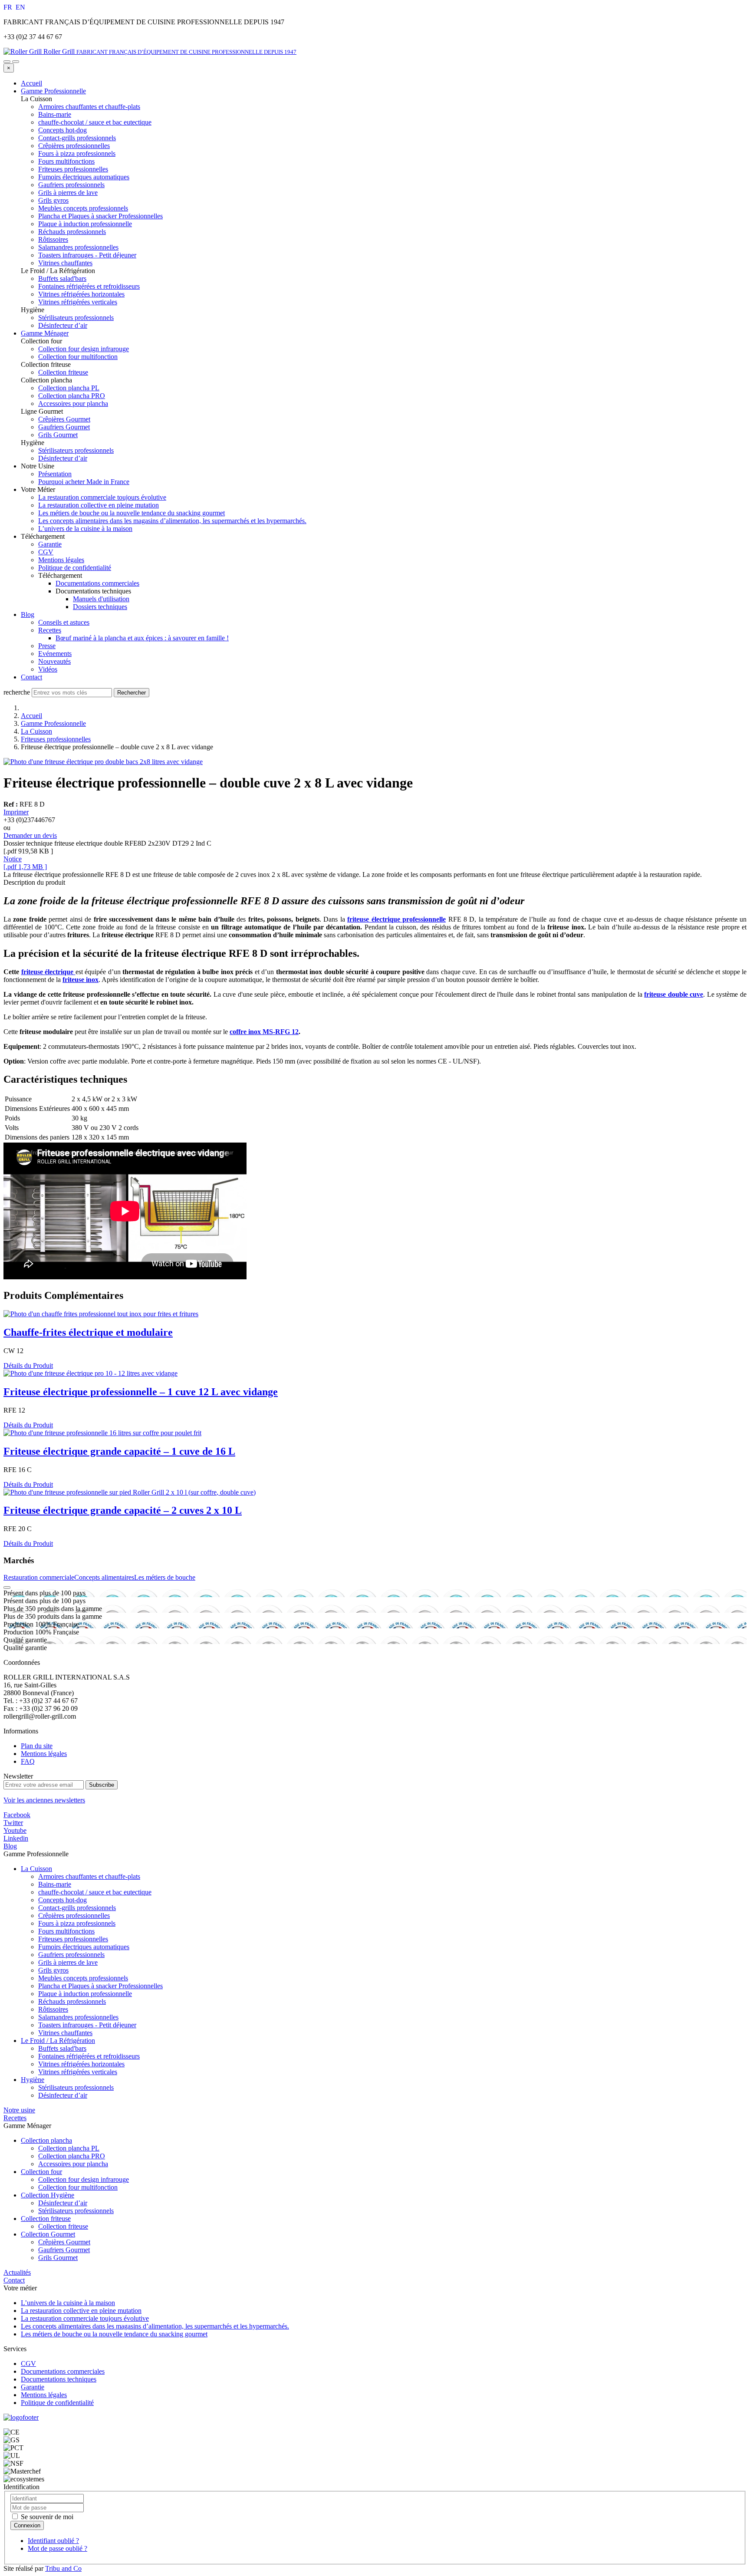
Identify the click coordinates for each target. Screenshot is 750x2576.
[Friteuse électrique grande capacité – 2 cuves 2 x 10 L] (130, 1492)
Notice (13, 859)
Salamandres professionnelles (78, 2017)
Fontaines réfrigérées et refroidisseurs (89, 2056)
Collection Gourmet (48, 2234)
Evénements (55, 654)
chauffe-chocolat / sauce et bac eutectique (95, 1892)
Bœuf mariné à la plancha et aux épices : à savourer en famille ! (142, 638)
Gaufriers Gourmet (64, 2250)
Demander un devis (30, 835)
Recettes (50, 630)
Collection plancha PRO (72, 2156)
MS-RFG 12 (281, 1032)
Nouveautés (54, 661)
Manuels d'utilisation (101, 599)
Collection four (41, 2172)
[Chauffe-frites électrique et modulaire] (101, 1314)
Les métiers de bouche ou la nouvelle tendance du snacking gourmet (132, 513)
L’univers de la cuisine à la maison (85, 529)
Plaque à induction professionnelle (85, 1994)
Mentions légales (61, 560)
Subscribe (102, 1785)
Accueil (31, 83)
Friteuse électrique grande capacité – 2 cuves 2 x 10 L (123, 1510)
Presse (47, 646)
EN (20, 7)
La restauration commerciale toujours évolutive (102, 497)
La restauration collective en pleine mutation (99, 505)
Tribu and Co (63, 2568)
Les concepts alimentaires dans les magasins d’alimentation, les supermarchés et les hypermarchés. (172, 521)
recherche (17, 692)
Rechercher (132, 693)
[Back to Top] (7, 1588)
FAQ (28, 1761)
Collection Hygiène (48, 2195)
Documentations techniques (59, 2379)
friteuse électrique (48, 972)
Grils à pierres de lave (68, 1962)
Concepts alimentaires (104, 1577)
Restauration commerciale (39, 1577)
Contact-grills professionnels (77, 1908)
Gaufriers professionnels (71, 1955)
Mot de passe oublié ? (58, 2548)
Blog (28, 614)
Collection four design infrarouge (84, 2179)
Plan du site (37, 1746)
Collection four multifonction (78, 2187)
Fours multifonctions (66, 1931)
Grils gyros (53, 1970)
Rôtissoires (53, 2009)
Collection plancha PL (69, 2148)
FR (9, 7)
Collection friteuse (46, 2219)
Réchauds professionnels (72, 2001)
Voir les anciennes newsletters (44, 1800)
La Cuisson (36, 731)
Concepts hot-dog (62, 1900)
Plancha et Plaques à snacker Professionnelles (100, 1986)
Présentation (55, 474)
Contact (31, 677)
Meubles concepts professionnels (83, 1978)
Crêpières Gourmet (64, 2242)
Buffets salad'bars (62, 2048)
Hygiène (33, 2080)
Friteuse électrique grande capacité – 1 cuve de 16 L (119, 1451)
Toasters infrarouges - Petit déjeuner (87, 2025)
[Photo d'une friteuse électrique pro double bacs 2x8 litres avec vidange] (103, 762)
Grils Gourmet (58, 2258)
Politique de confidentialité (75, 568)
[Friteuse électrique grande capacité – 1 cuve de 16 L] (102, 1433)
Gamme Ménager (45, 333)
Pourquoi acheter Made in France (84, 482)
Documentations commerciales (97, 583)
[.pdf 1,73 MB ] (25, 867)
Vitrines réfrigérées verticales (78, 2072)
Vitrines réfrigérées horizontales (81, 2064)
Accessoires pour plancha (73, 2164)
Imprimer (16, 812)
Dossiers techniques (100, 607)
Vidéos (48, 669)
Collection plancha (46, 2140)
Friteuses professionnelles (56, 739)
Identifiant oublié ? (53, 2541)
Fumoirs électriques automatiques (84, 1947)
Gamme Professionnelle (53, 91)
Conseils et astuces (64, 622)
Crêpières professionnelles (74, 1916)
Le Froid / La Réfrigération (58, 2041)
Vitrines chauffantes (65, 2033)
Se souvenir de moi (46, 2517)
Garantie (50, 544)
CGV (46, 552)
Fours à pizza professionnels (77, 1923)
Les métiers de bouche (165, 1577)
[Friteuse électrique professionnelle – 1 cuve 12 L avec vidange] (90, 1373)
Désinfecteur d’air (63, 2095)
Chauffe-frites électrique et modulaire (88, 1332)
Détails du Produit (28, 1365)
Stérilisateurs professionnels (76, 2087)
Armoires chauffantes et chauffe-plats (89, 1876)
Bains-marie (55, 1884)
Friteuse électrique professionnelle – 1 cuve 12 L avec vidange (141, 1392)
